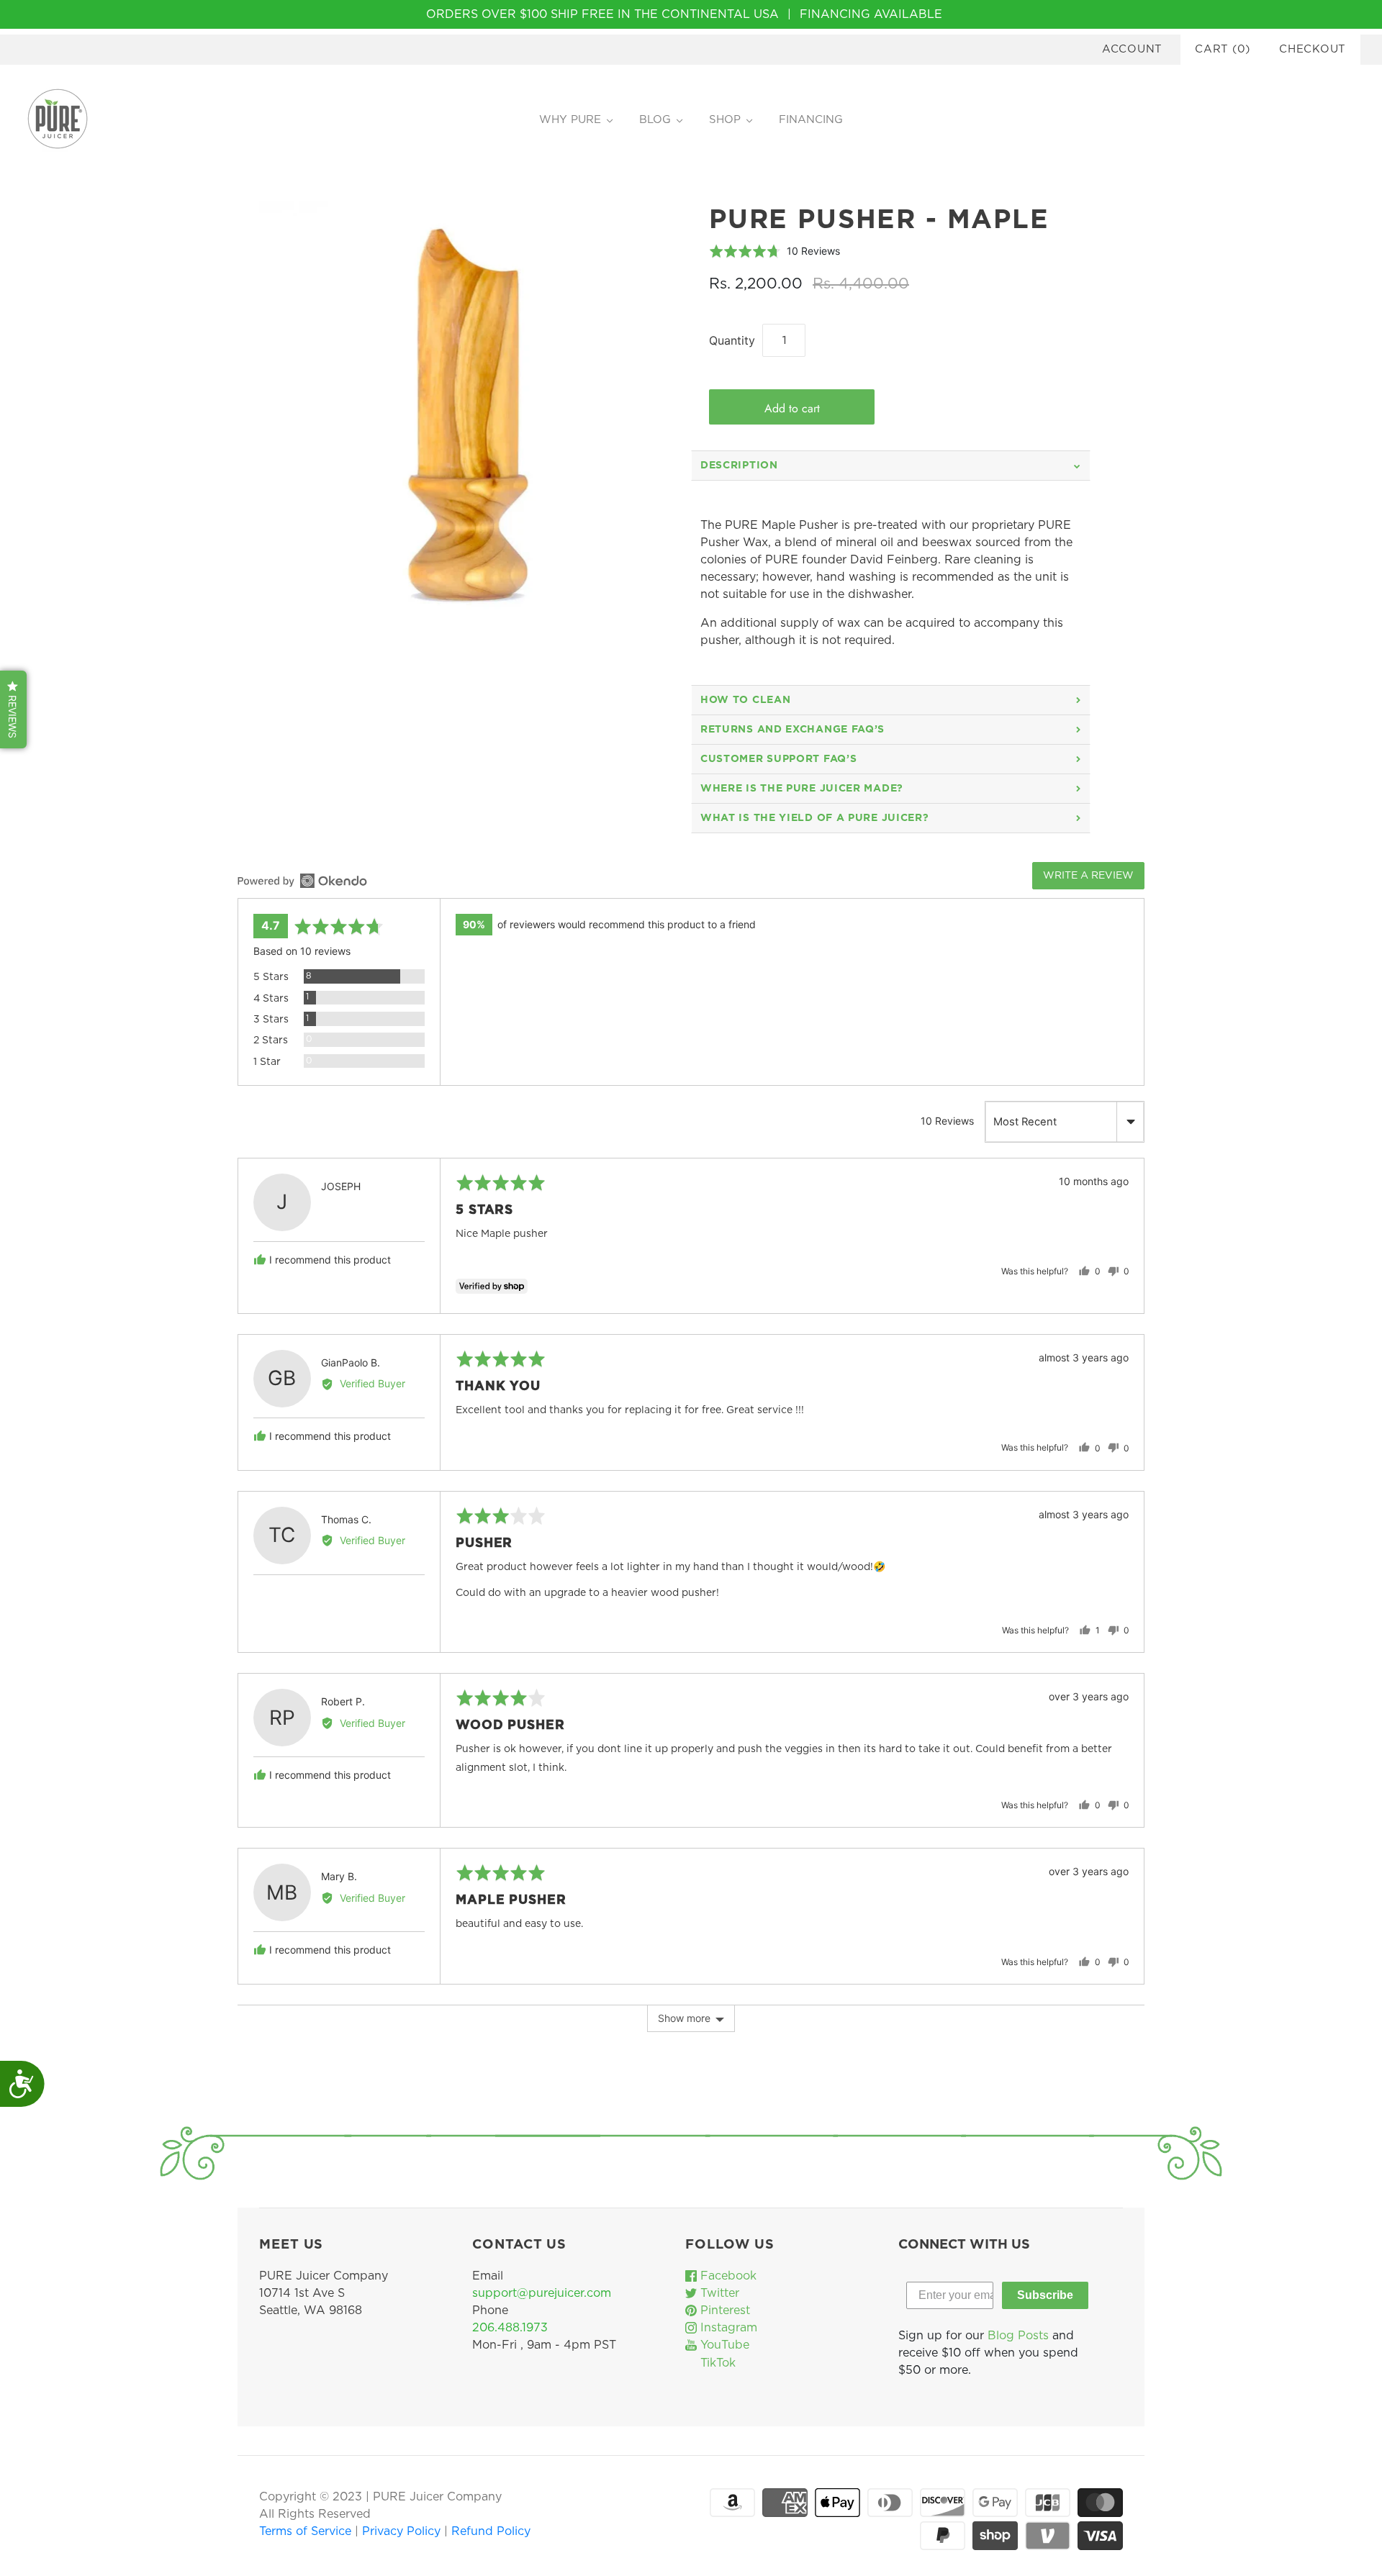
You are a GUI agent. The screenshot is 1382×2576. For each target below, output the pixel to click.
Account (1132, 49)
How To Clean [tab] (745, 700)
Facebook (727, 2276)
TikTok (716, 2363)
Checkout (1313, 49)
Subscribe (1045, 2295)
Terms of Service (307, 2531)
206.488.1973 (510, 2328)
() (1223, 49)
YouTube (723, 2345)
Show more (684, 2018)
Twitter (718, 2293)
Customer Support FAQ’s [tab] (778, 759)
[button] (774, 251)
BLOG (655, 120)
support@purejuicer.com (542, 2293)
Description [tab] (739, 466)
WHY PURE (570, 120)
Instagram (727, 2328)
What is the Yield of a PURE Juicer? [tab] (815, 818)
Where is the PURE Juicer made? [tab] (802, 789)
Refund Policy (491, 2531)
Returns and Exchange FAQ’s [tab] (792, 730)
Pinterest (723, 2310)
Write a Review (1088, 876)
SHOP (725, 120)
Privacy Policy (403, 2531)
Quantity (732, 340)
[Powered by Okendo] (302, 881)
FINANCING (811, 120)
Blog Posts (1018, 2336)
